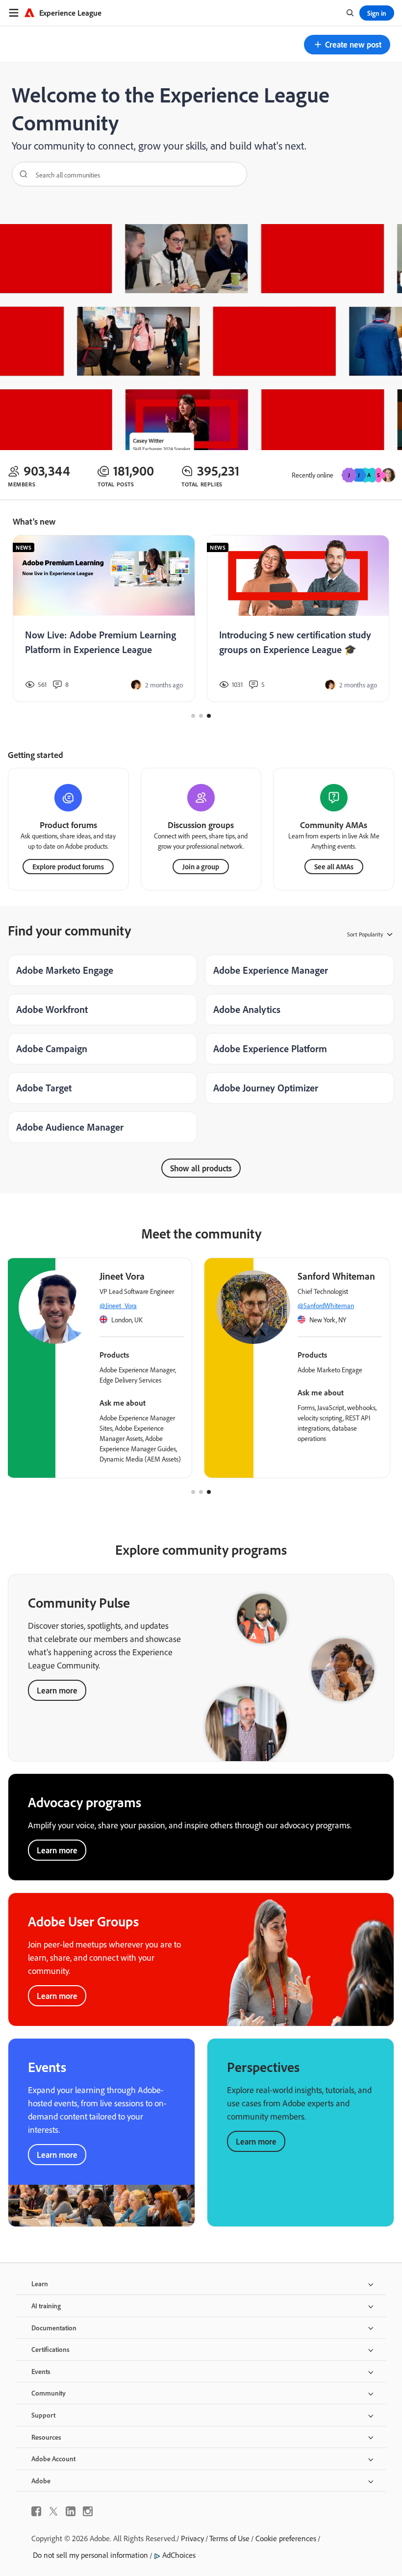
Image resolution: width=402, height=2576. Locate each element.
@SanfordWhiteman (326, 1305)
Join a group (201, 867)
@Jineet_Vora (118, 1305)
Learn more (57, 1690)
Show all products (201, 1168)
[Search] (20, 174)
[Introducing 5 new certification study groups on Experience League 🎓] (298, 619)
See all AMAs (334, 867)
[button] (347, 45)
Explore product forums (68, 867)
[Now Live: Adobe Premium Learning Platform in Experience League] (104, 619)
